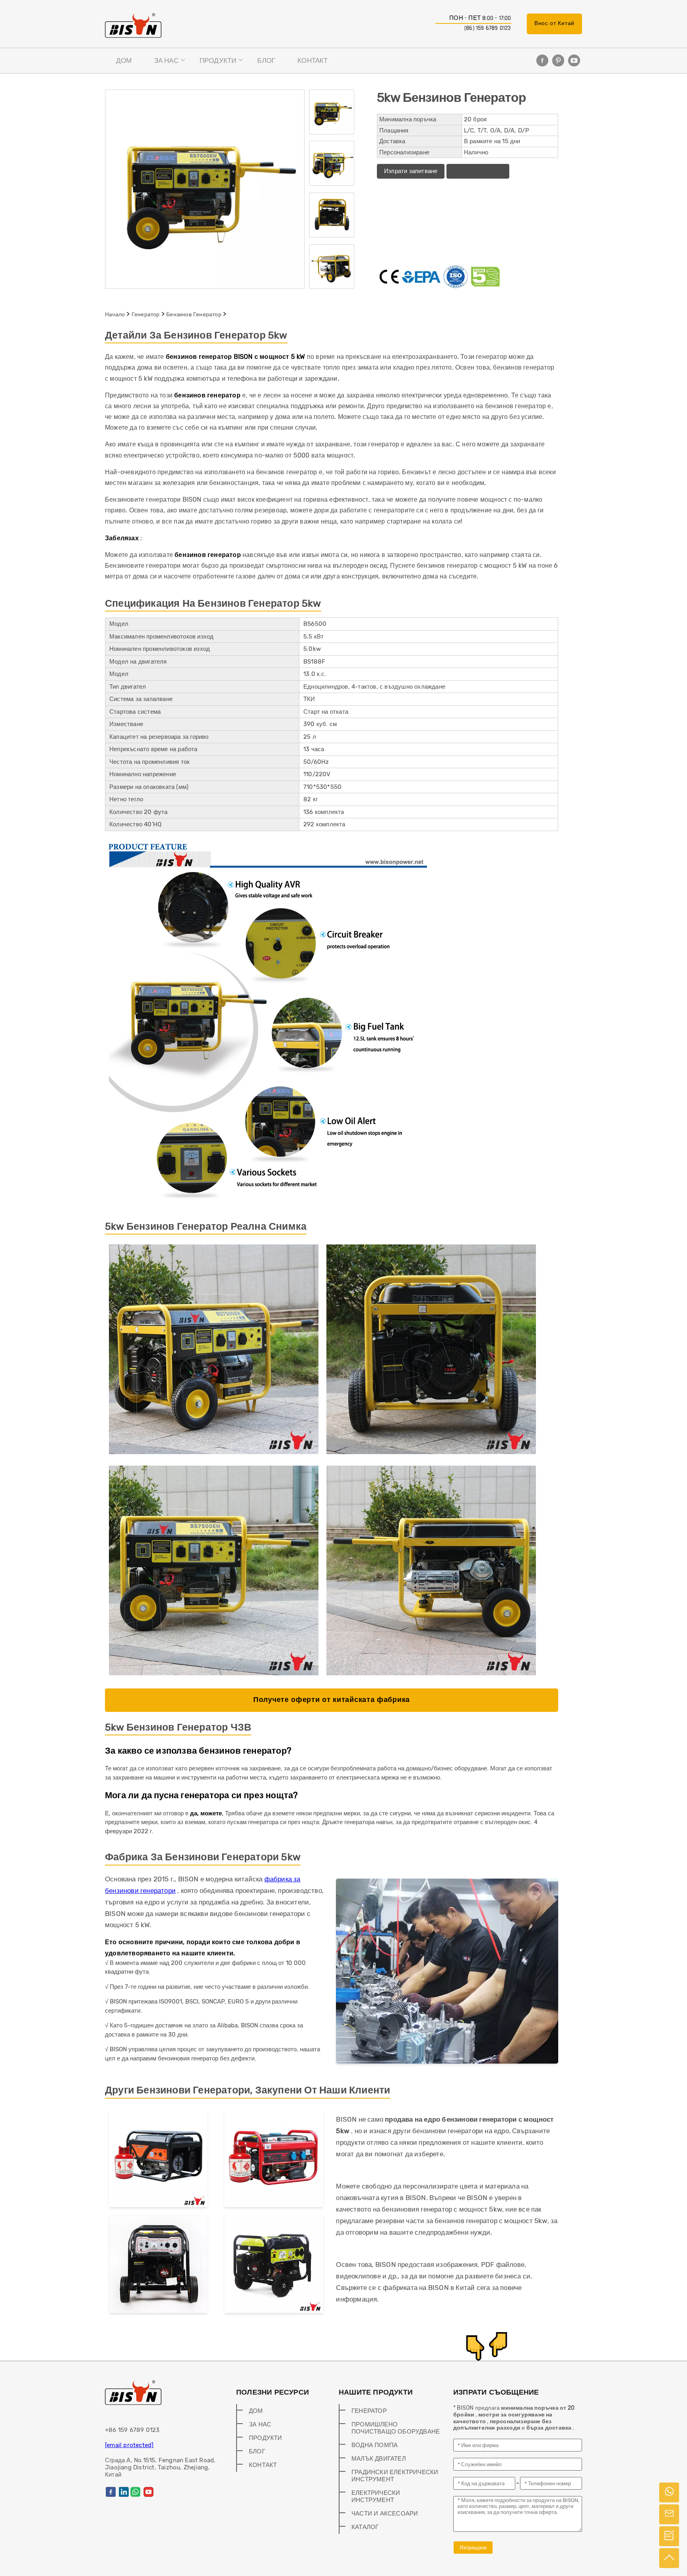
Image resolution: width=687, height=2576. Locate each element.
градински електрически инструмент (395, 2476)
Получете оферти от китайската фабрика (332, 1700)
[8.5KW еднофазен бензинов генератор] (274, 2265)
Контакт (312, 60)
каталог (365, 2527)
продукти (218, 60)
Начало (115, 314)
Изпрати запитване (411, 171)
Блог (266, 60)
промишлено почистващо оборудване (396, 2428)
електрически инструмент (376, 2496)
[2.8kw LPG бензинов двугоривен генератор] (158, 2159)
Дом (124, 60)
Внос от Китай (554, 23)
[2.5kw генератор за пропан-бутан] (274, 2159)
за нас (166, 60)
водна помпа (375, 2445)
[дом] (133, 25)
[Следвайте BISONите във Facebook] (542, 60)
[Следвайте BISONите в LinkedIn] (124, 2492)
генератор (146, 314)
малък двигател (379, 2459)
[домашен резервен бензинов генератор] (158, 2265)
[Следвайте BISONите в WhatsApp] (135, 2492)
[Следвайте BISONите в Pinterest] (558, 60)
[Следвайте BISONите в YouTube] (574, 60)
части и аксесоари (385, 2514)
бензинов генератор (194, 314)
